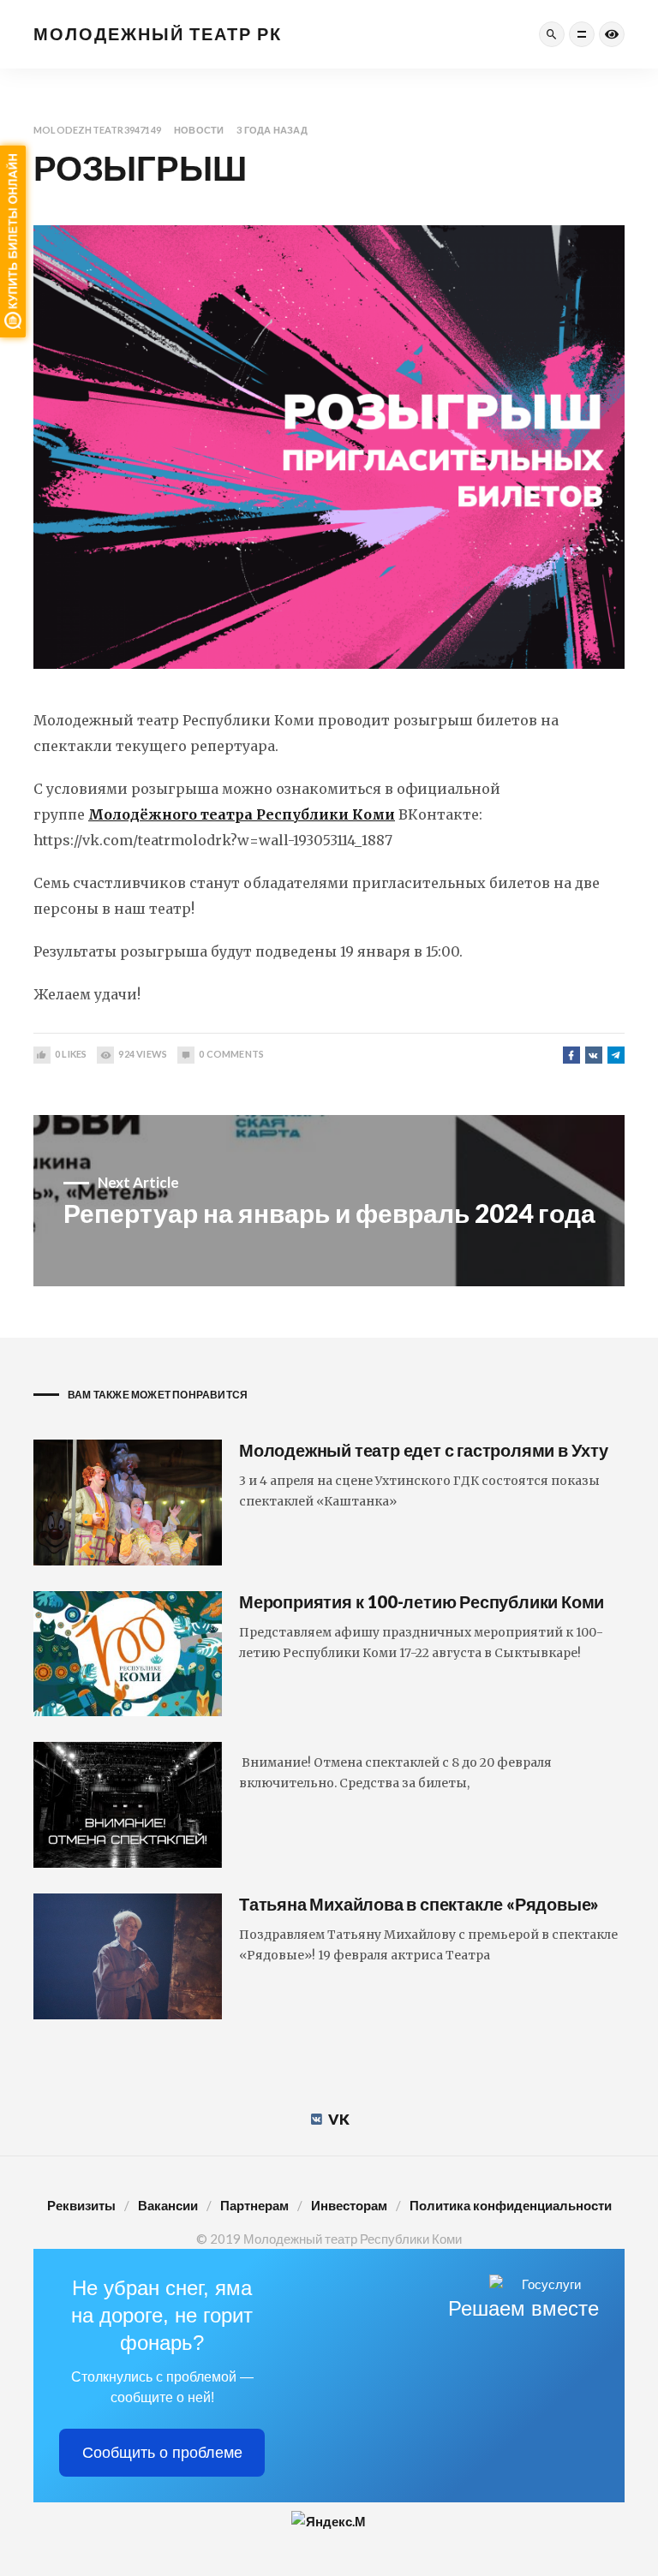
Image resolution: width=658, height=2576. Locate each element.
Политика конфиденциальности (511, 2205)
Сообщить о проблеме (162, 2453)
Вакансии (168, 2205)
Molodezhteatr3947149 (97, 130)
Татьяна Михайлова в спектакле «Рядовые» (419, 1904)
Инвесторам (349, 2205)
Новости (199, 130)
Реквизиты (81, 2205)
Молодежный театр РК (158, 33)
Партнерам (254, 2205)
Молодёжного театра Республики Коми (242, 814)
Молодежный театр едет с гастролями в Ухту (424, 1450)
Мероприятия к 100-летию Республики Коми (422, 1601)
